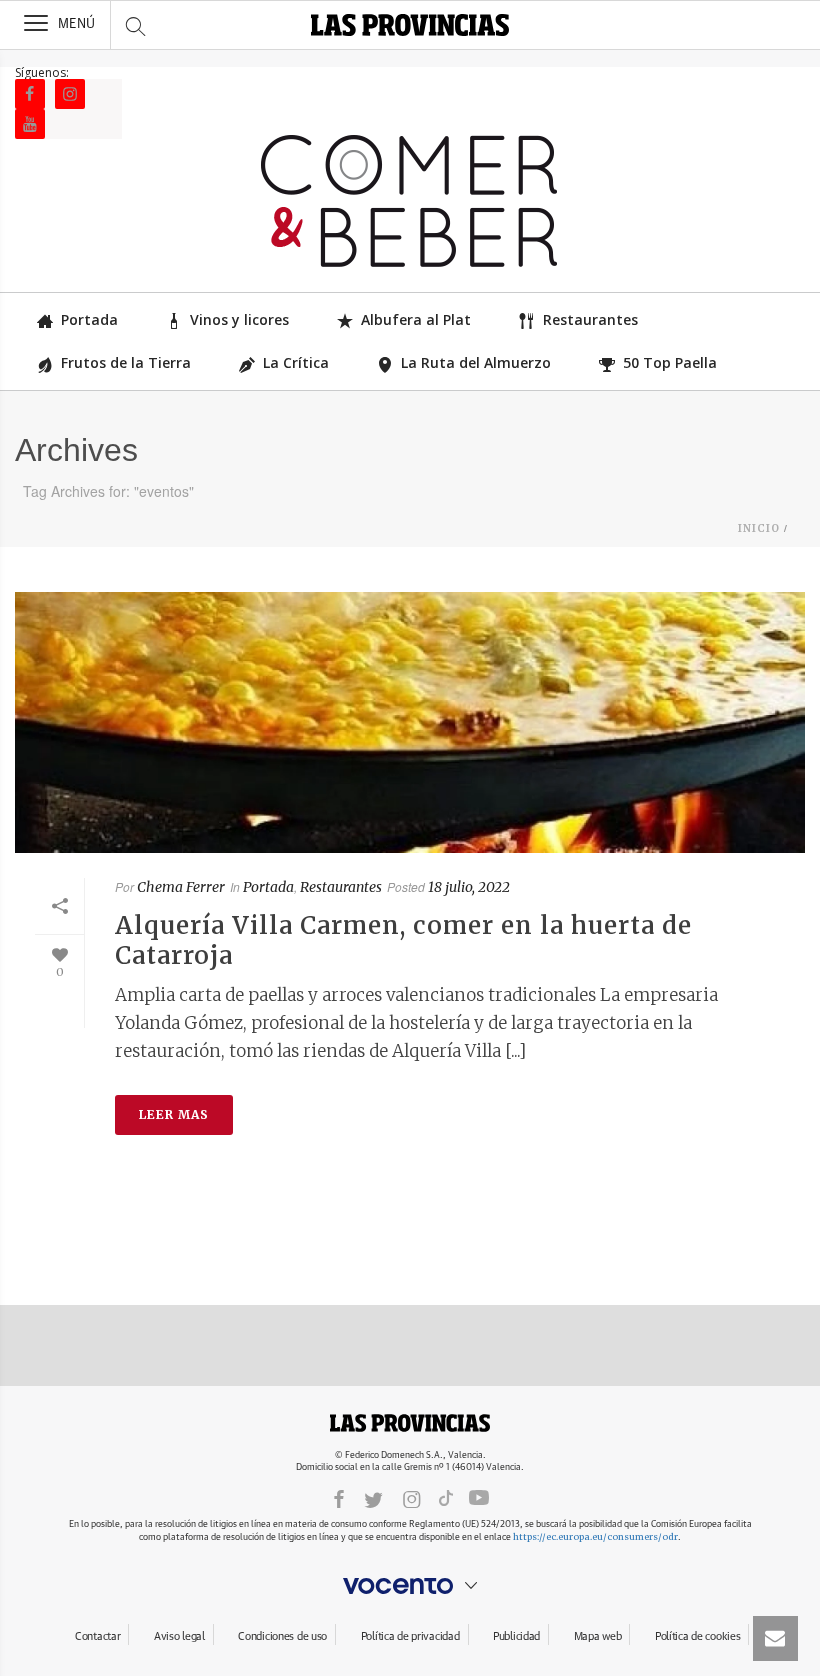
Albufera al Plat (416, 319)
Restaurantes (590, 319)
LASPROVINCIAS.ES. (410, 1423)
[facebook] (339, 1498)
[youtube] (479, 1498)
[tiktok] (446, 1498)
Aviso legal (179, 1636)
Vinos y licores (239, 319)
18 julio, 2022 (469, 887)
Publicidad (516, 1636)
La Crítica (296, 362)
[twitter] (373, 1498)
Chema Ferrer (181, 887)
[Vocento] (410, 1586)
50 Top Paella (670, 362)
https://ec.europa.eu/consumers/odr (595, 1536)
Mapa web (598, 1636)
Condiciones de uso (282, 1636)
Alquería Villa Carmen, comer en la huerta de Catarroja (403, 940)
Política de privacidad (410, 1636)
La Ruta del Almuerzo (476, 362)
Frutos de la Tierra (126, 362)
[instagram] (412, 1498)
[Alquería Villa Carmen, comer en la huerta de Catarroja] (410, 722)
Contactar (97, 1636)
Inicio (759, 528)
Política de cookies (698, 1636)
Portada (89, 319)
